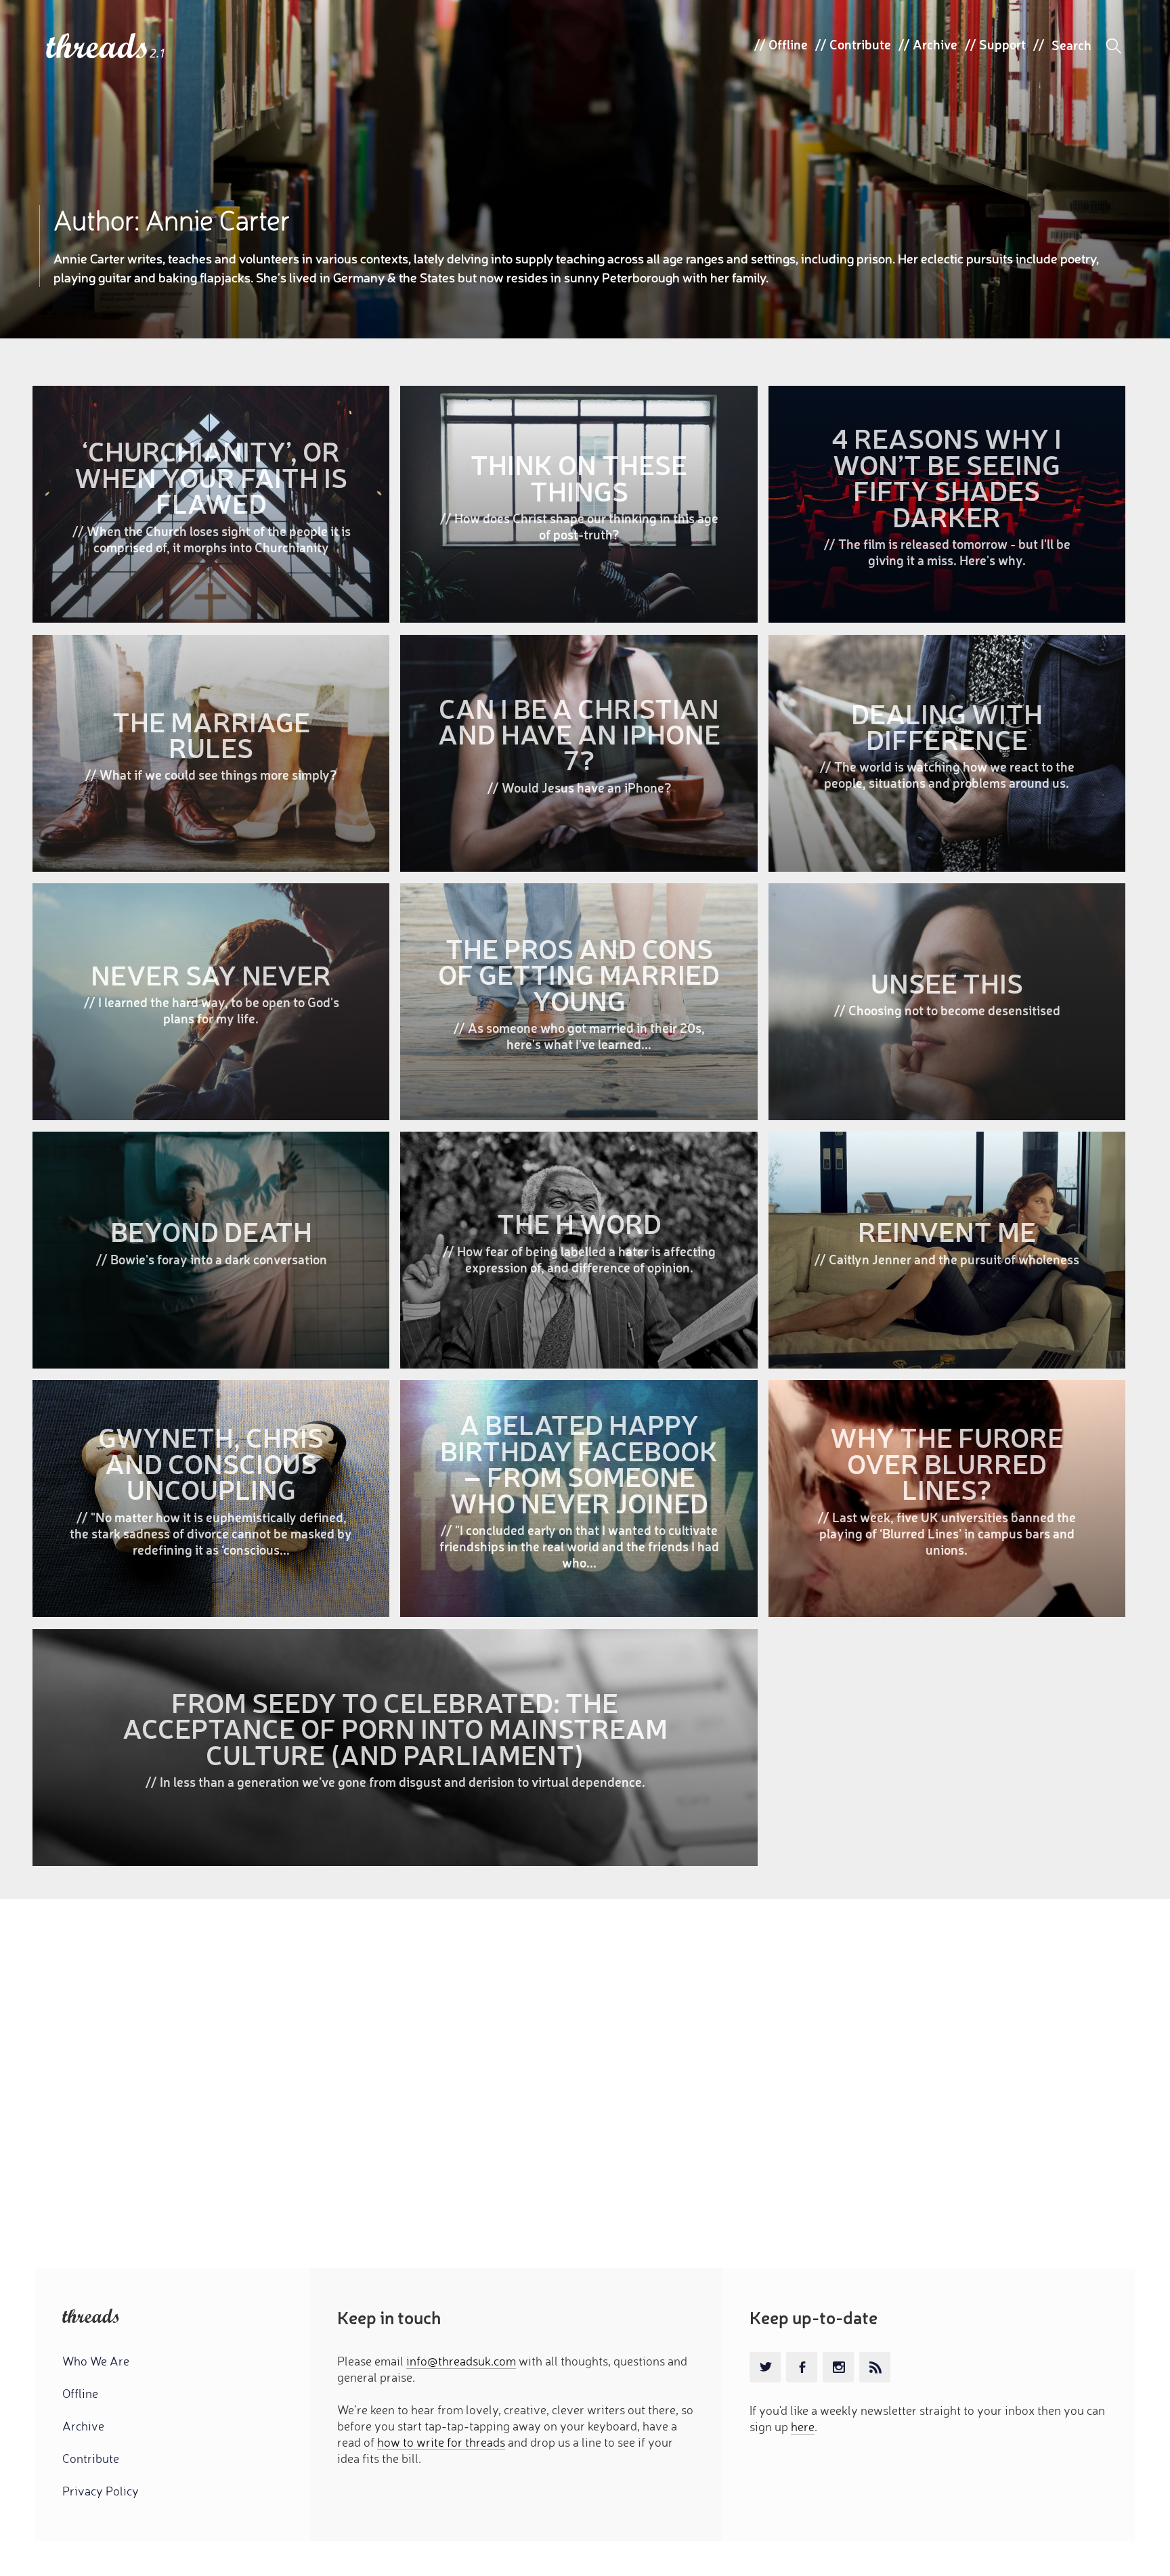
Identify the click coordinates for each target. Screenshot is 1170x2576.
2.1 (158, 53)
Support (1002, 44)
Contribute (860, 44)
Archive (935, 44)
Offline (788, 44)
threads (98, 47)
